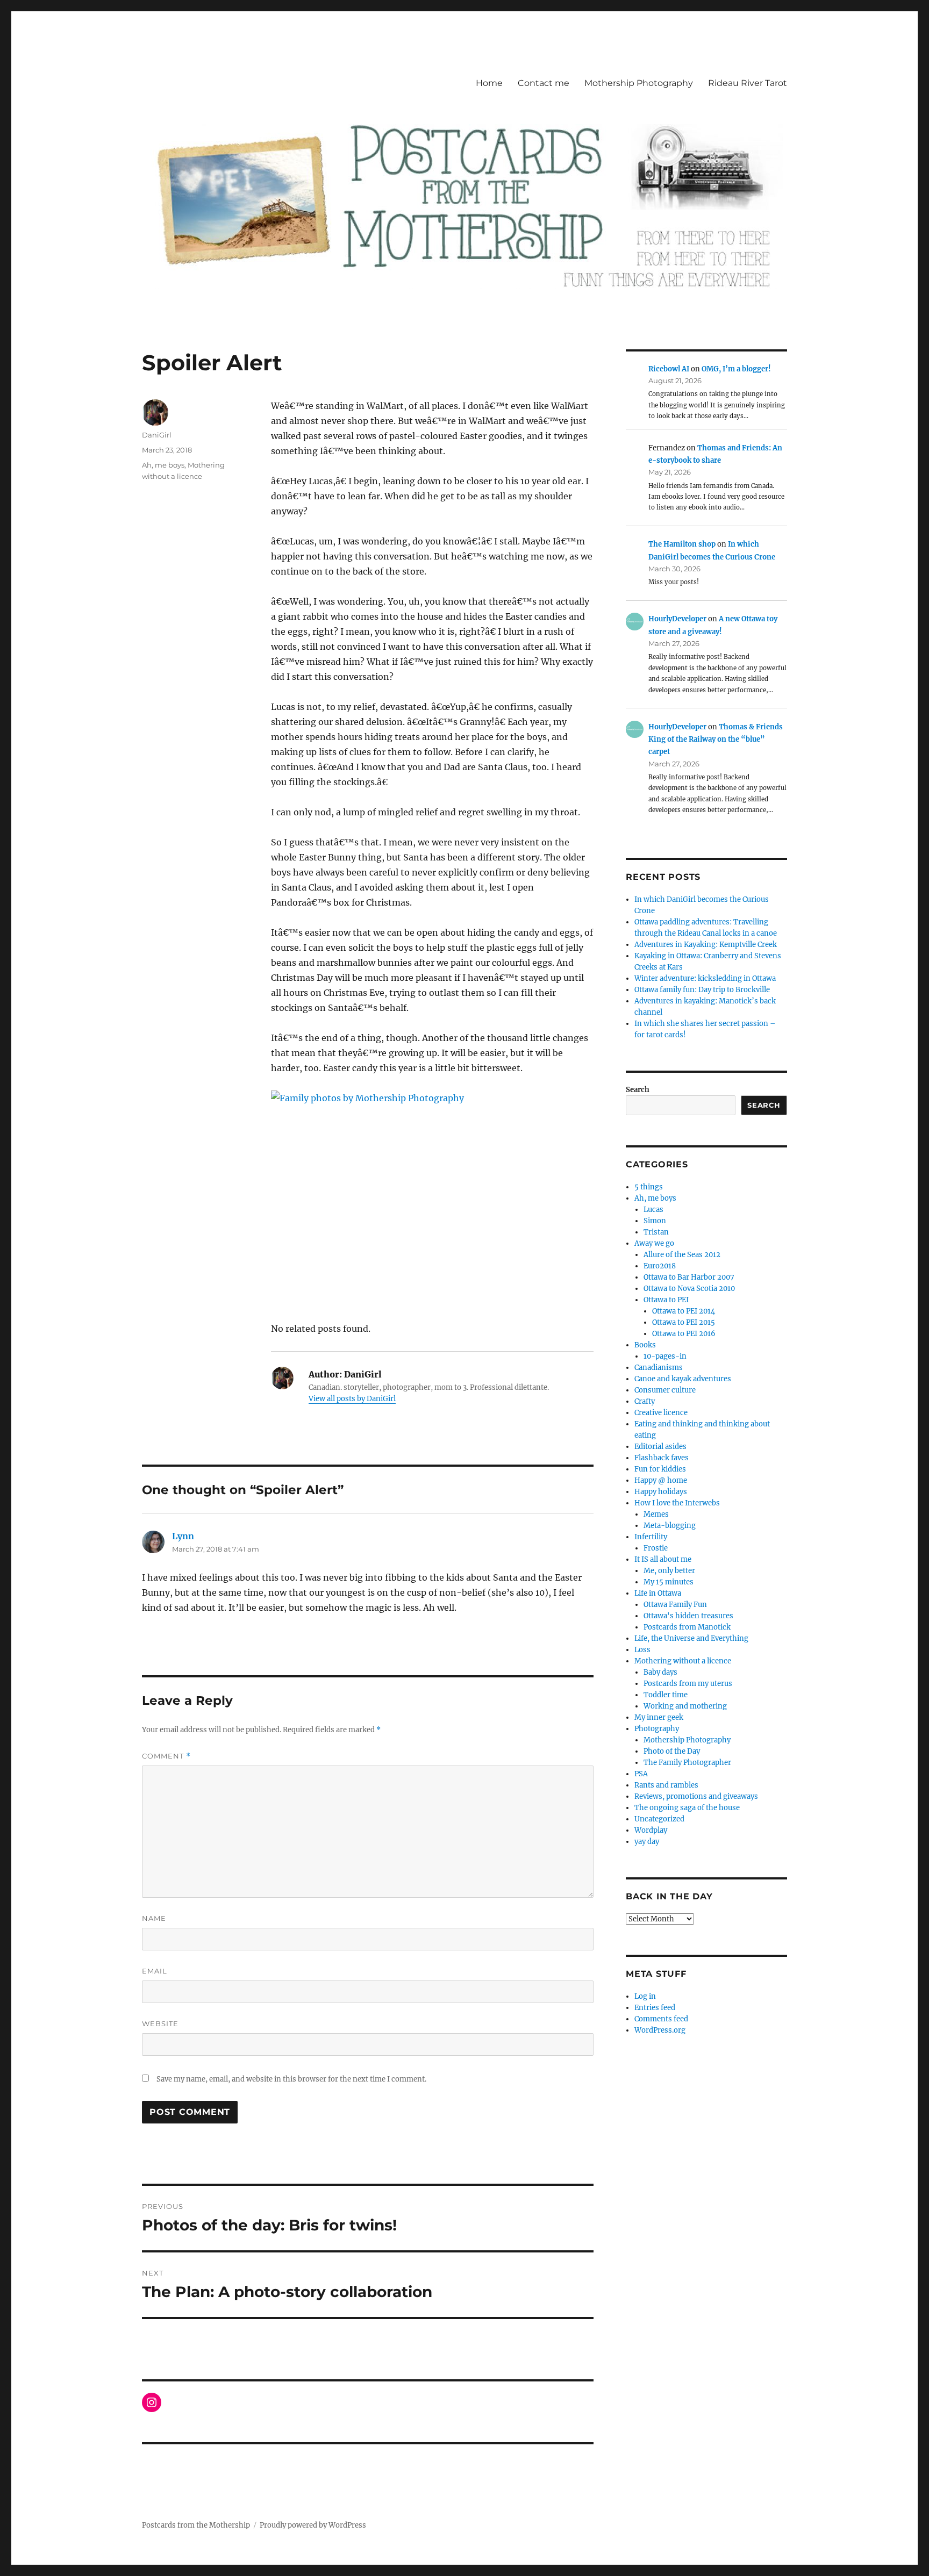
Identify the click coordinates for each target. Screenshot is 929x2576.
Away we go (654, 1243)
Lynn (183, 1536)
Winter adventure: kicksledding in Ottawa (705, 978)
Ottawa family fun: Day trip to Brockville (702, 990)
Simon (655, 1221)
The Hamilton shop (682, 544)
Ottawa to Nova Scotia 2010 (689, 1289)
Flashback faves (662, 1458)
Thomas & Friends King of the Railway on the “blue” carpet (716, 740)
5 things (649, 1187)
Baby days (660, 1672)
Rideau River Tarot (748, 83)
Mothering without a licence (683, 1661)
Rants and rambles (666, 1785)
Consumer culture (665, 1390)
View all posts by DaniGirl (352, 1399)
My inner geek (659, 1717)
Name (154, 1918)
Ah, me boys (163, 465)
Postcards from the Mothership (196, 2525)
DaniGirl (157, 435)
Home (489, 83)
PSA (641, 1774)
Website (160, 2024)
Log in (645, 1996)
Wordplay (651, 1830)
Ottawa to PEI (666, 1300)
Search (638, 1090)
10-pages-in (665, 1356)
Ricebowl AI (669, 369)
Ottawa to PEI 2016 (684, 1334)
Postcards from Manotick (687, 1627)
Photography (657, 1729)
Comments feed (661, 2019)
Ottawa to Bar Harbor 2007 (689, 1277)
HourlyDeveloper (677, 619)
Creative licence (661, 1413)
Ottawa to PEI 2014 (684, 1311)
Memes (656, 1514)
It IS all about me (663, 1559)
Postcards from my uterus (688, 1684)
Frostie (656, 1548)
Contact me (544, 83)
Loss (642, 1650)
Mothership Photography (639, 83)
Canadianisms (659, 1368)
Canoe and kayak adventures (683, 1379)
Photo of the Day (672, 1751)
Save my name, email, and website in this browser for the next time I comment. (291, 2079)
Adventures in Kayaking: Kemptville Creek (706, 945)
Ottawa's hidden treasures (688, 1616)
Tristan (656, 1232)
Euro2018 (660, 1266)
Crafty (645, 1401)
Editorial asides (660, 1447)
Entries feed (655, 2008)
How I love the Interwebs (677, 1503)
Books (645, 1345)
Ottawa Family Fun (675, 1605)
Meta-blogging (670, 1526)
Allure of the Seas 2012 (682, 1255)
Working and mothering (685, 1706)
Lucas (653, 1210)
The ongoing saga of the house (687, 1808)
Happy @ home (661, 1480)
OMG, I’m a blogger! (736, 369)
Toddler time (666, 1695)
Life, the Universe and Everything (691, 1638)
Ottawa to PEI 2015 (684, 1322)
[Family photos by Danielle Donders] (432, 1198)
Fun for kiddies (660, 1469)
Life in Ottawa (658, 1593)
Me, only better (669, 1571)
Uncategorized (659, 1819)
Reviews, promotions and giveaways (696, 1796)
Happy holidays (661, 1492)
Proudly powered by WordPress (313, 2525)
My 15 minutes (669, 1582)
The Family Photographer (687, 1763)
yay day (647, 1842)
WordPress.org (660, 2030)
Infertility (651, 1537)
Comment (166, 1756)
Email (155, 1971)
